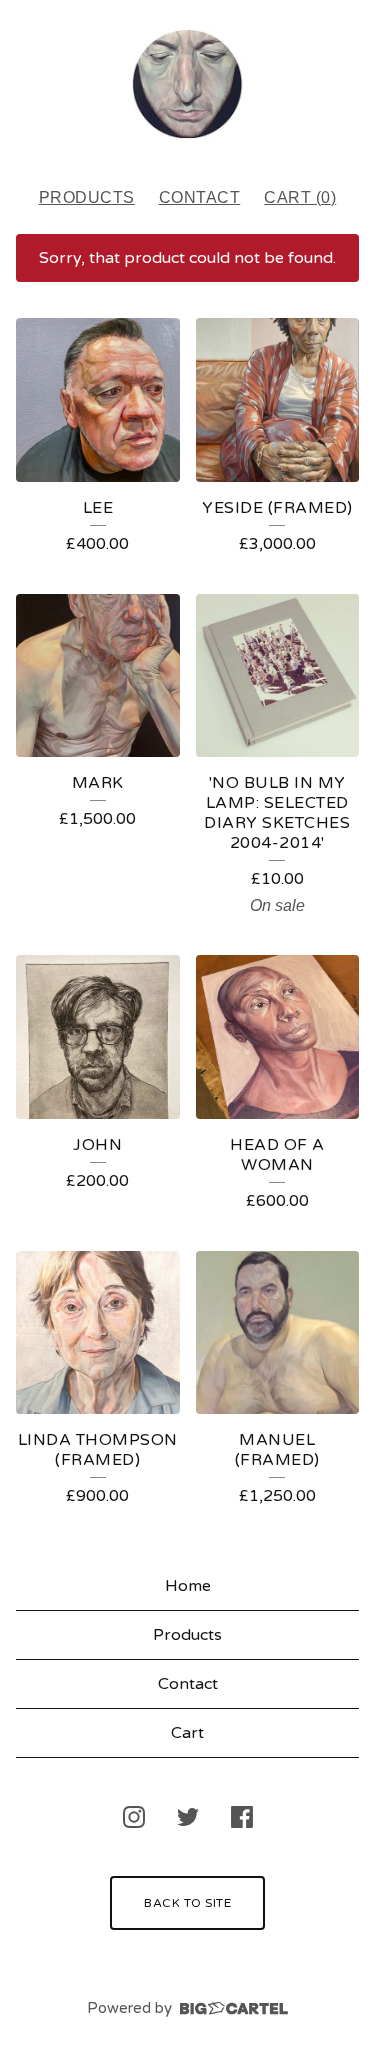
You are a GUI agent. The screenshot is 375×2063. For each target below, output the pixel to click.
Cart (187, 1733)
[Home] (187, 84)
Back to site (187, 1903)
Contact (200, 197)
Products (87, 197)
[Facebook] (242, 1817)
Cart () (300, 197)
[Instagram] (134, 1817)
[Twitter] (188, 1817)
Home (188, 1586)
